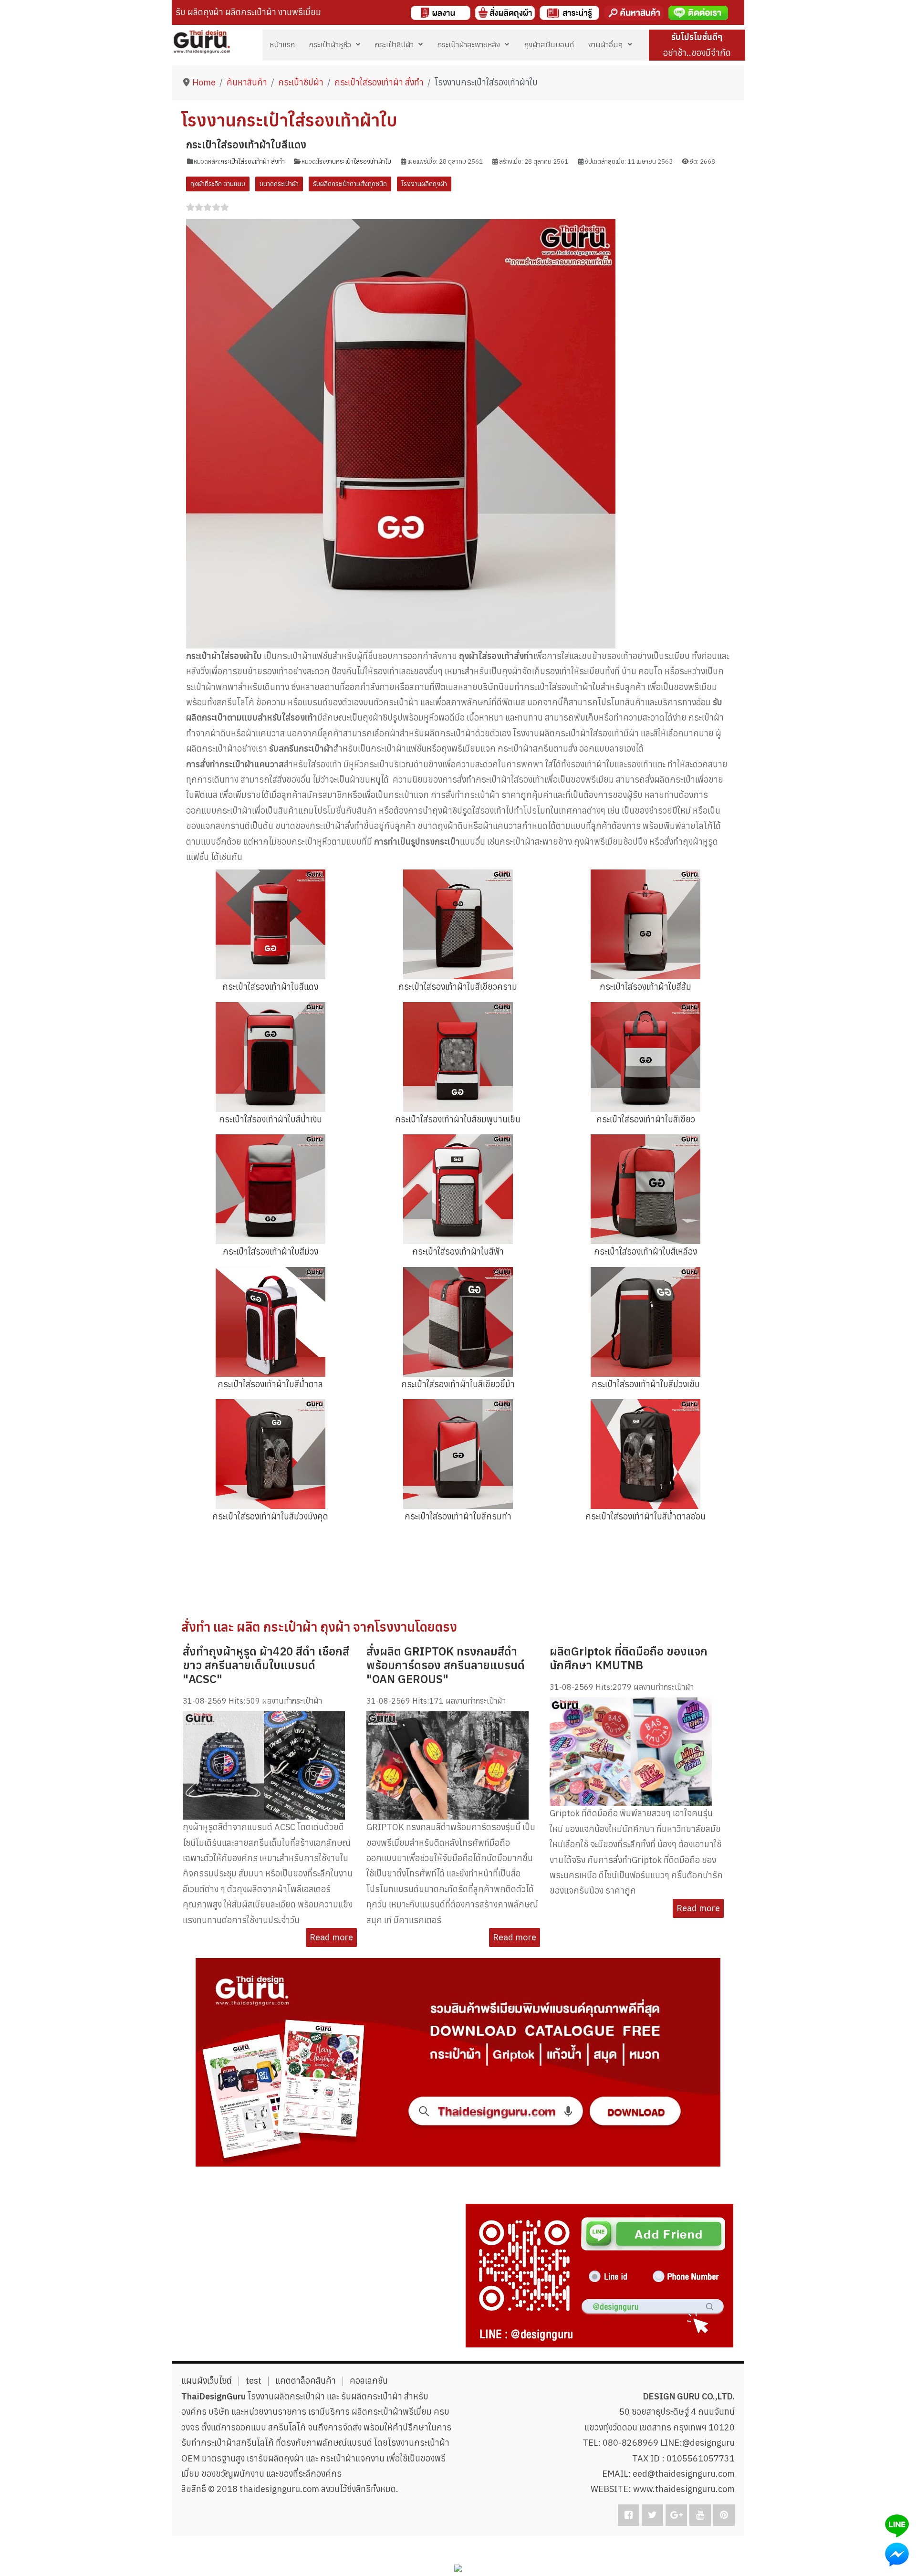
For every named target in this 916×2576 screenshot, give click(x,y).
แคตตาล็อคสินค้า (306, 2381)
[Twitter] (652, 2515)
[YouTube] (700, 2515)
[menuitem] (282, 44)
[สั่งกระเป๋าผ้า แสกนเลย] (599, 2275)
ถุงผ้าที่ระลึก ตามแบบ (218, 184)
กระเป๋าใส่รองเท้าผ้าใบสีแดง (246, 145)
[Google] (676, 2515)
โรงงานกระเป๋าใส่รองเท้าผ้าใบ (354, 162)
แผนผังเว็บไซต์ (207, 2381)
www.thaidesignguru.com (684, 2489)
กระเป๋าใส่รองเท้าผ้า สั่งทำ (253, 162)
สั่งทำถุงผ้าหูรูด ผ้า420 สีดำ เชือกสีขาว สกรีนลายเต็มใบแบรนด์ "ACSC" (266, 1665)
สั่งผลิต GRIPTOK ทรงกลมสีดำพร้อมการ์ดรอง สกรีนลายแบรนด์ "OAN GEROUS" (446, 1665)
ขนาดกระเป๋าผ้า (279, 184)
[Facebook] (629, 2515)
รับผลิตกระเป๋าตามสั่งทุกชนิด (350, 184)
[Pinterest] (724, 2515)
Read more (331, 1937)
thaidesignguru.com (279, 2489)
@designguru (708, 2443)
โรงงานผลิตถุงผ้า (424, 184)
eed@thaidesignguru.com (684, 2474)
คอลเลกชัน (369, 2381)
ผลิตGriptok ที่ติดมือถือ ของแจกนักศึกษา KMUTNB (629, 1658)
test (254, 2381)
